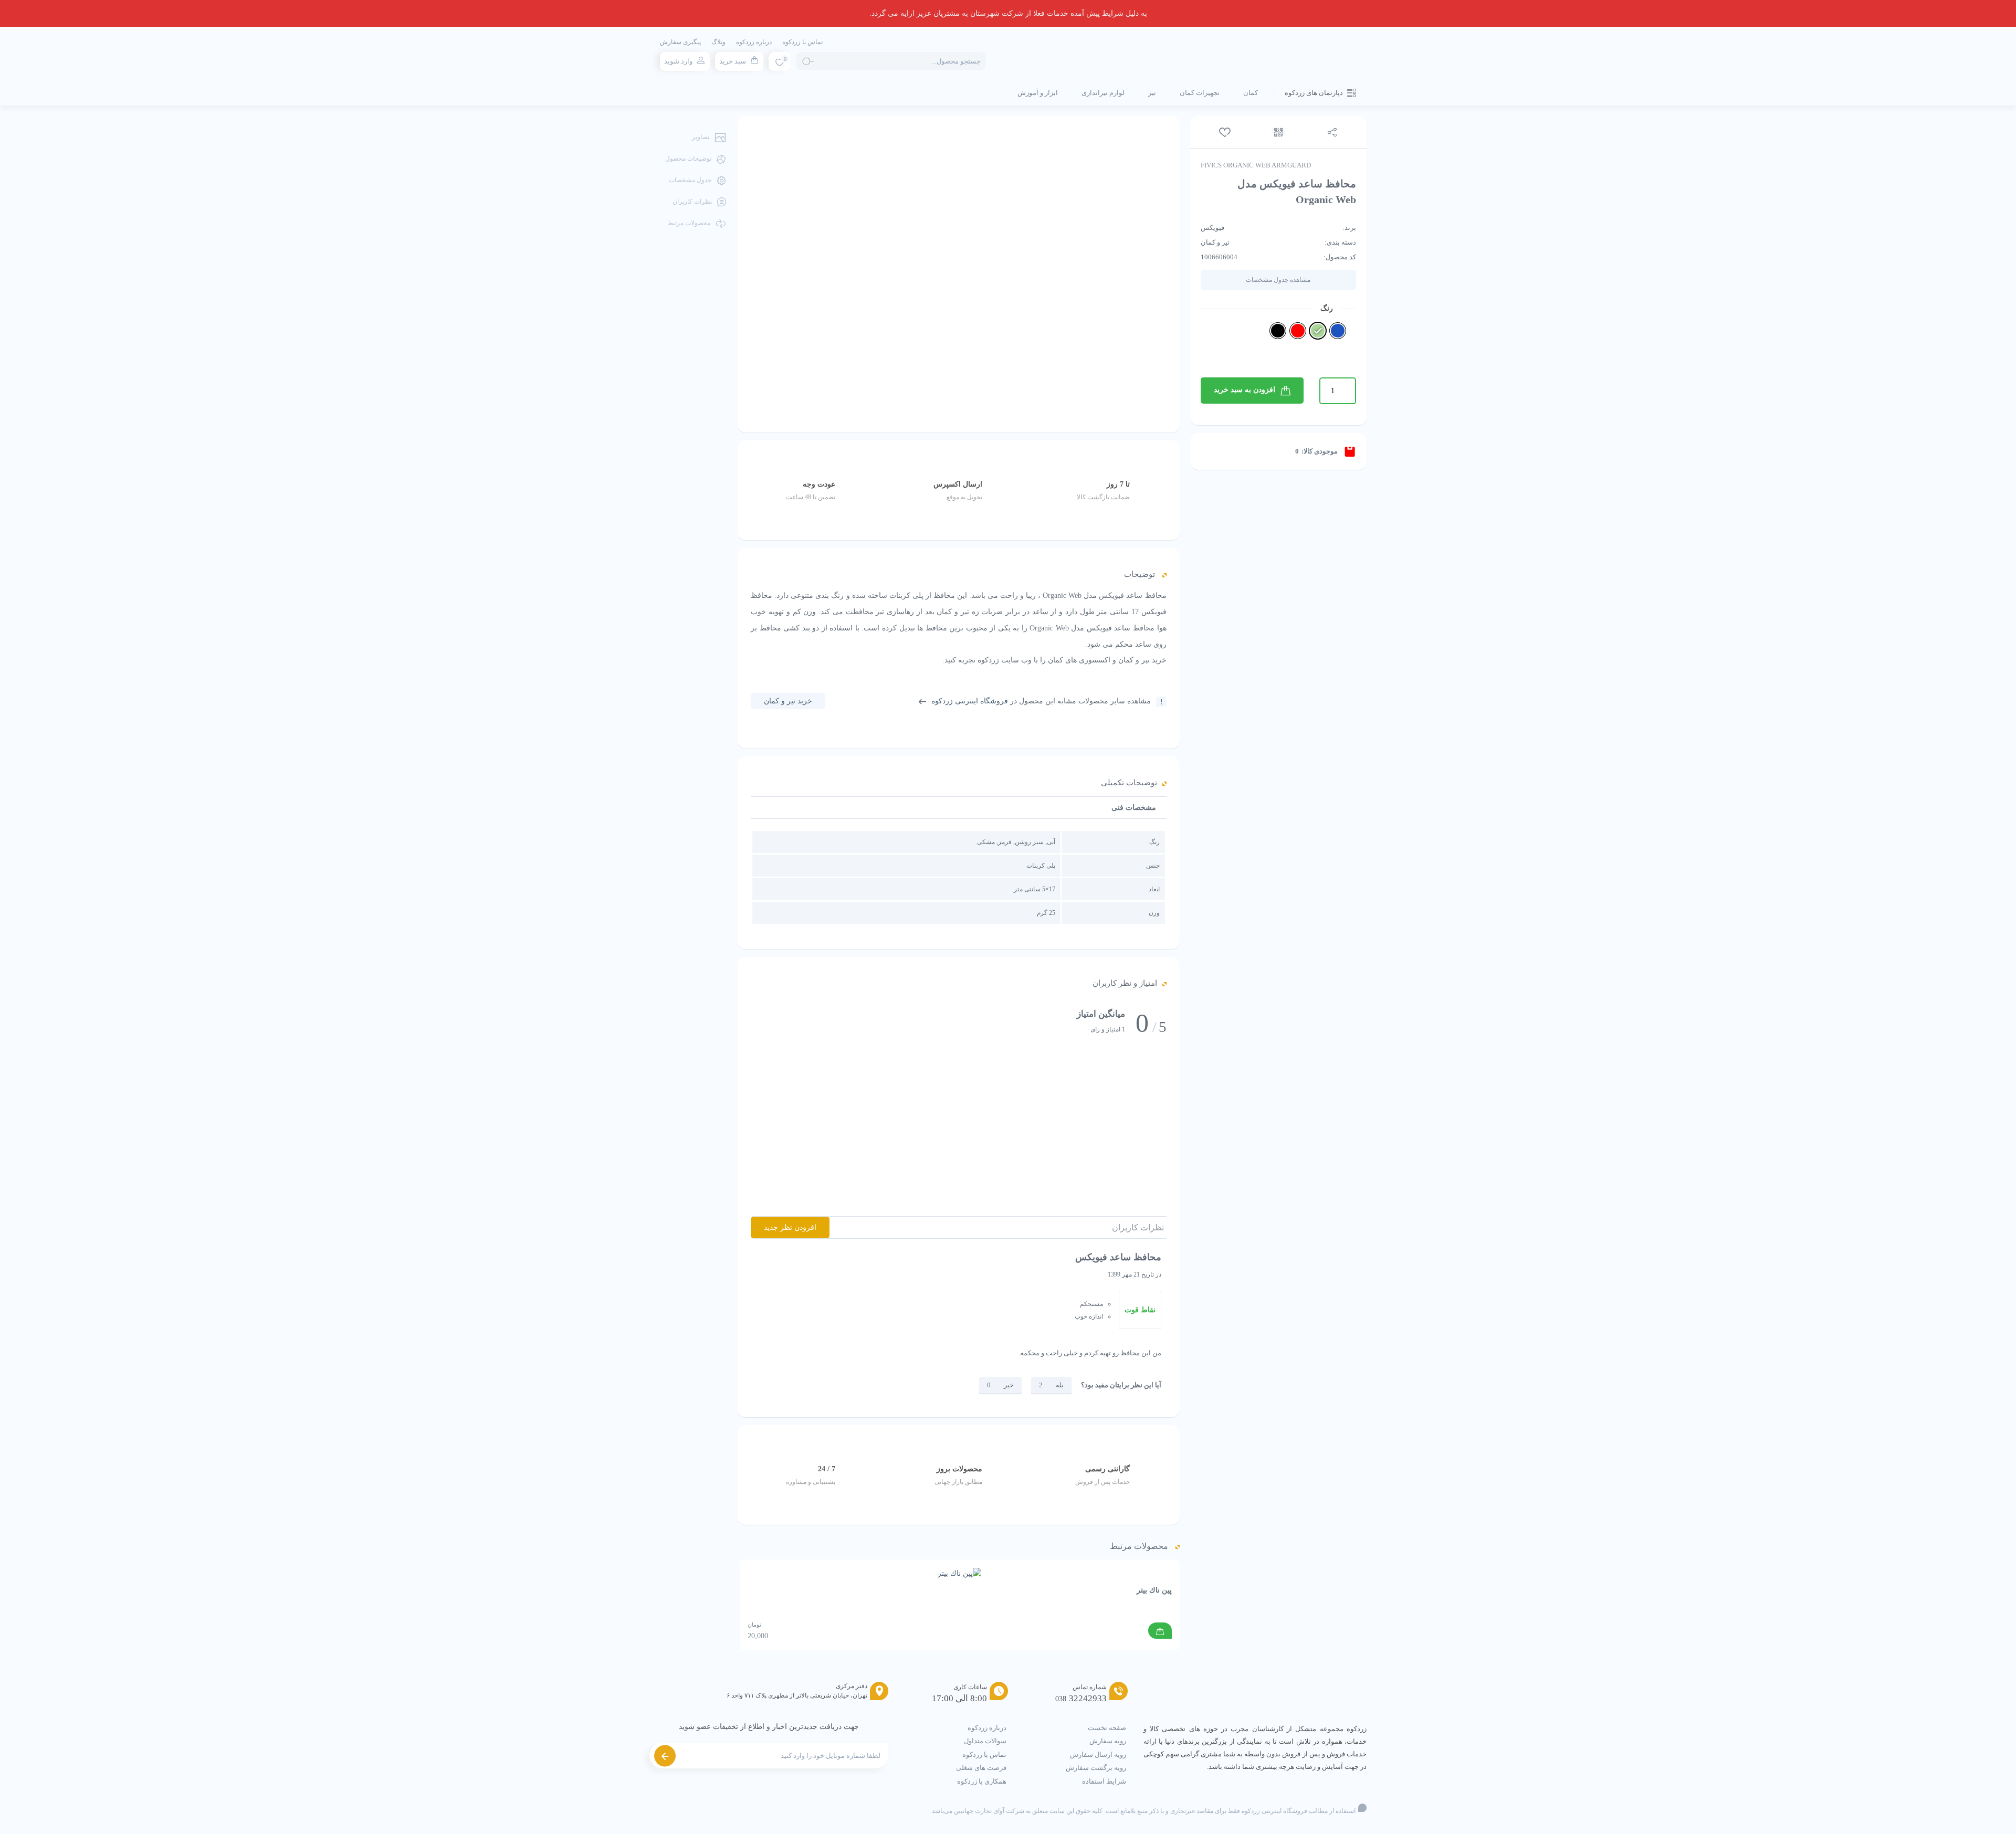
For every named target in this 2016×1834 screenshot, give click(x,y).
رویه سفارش (1108, 1741)
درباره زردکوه (754, 42)
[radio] (1338, 331)
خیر (1009, 1385)
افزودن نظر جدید (790, 1227)
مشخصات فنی (1134, 808)
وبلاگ (718, 42)
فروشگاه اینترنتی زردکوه (970, 701)
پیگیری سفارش (680, 42)
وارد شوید (678, 61)
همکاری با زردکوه (982, 1781)
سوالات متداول (985, 1741)
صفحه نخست (1107, 1728)
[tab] (1134, 808)
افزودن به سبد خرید (1245, 390)
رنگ (1327, 308)
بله (1060, 1385)
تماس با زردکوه (802, 42)
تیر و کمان (1215, 242)
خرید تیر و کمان (788, 701)
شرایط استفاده (1104, 1781)
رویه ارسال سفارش (1098, 1754)
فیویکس (1212, 228)
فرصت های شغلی (981, 1768)
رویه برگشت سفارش (1096, 1768)
